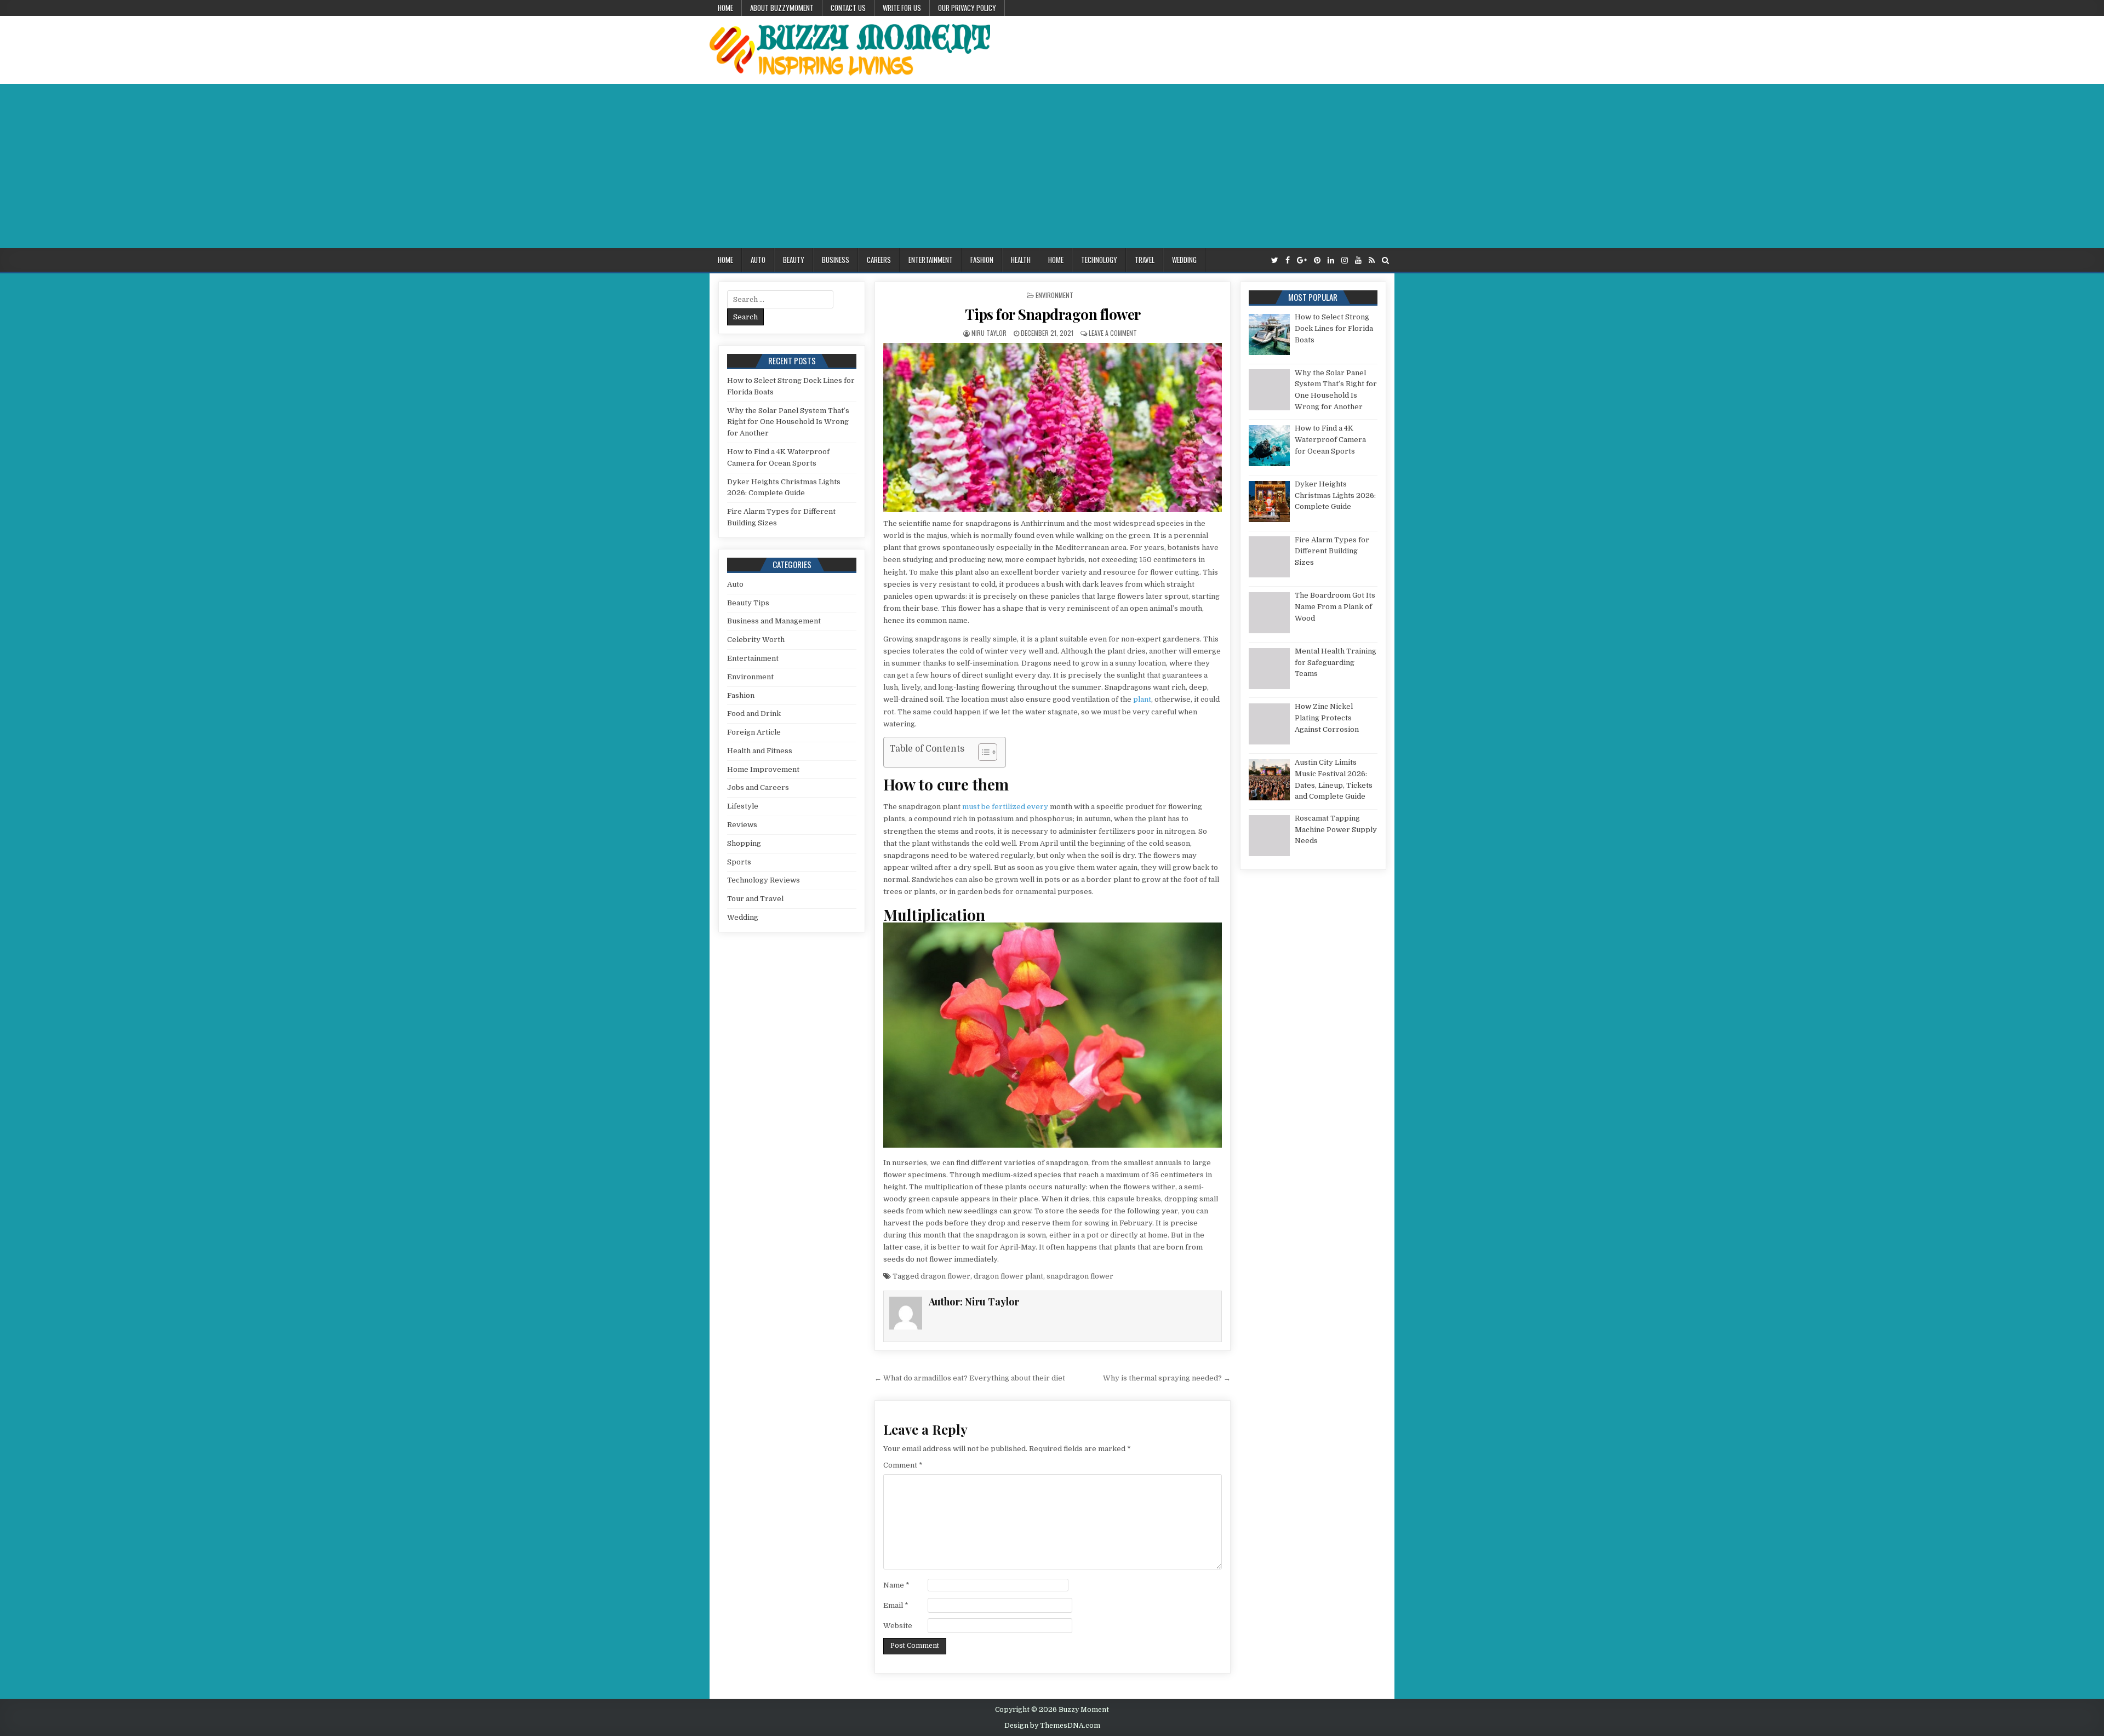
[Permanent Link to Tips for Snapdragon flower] (1053, 428)
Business (836, 260)
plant (1142, 699)
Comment (903, 1465)
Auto (758, 260)
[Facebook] (1288, 260)
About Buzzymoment (782, 8)
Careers (879, 260)
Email (896, 1605)
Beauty (794, 260)
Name (896, 1585)
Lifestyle (743, 806)
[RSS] (1372, 260)
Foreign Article (754, 732)
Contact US (848, 8)
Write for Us (902, 8)
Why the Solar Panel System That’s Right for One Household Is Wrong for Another (788, 422)
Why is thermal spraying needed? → (1167, 1378)
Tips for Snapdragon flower (1053, 314)
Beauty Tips (748, 603)
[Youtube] (1358, 260)
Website (898, 1626)
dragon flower (945, 1276)
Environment (1054, 295)
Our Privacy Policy (967, 8)
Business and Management (774, 621)
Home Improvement (763, 769)
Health (1021, 260)
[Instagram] (1345, 260)
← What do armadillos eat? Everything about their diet (970, 1378)
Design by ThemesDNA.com (1052, 1726)
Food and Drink (754, 714)
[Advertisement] (1052, 166)
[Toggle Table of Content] (982, 752)
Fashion (982, 260)
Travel (1145, 260)
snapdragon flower (1080, 1276)
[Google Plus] (1302, 260)
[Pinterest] (1317, 260)
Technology (1099, 260)
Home (725, 8)
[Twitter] (1275, 260)
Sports (739, 862)
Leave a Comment (1113, 333)
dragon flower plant (1008, 1276)
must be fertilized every (1005, 807)
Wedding (1184, 260)
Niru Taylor (989, 333)
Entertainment (931, 260)
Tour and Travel (755, 899)
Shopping (744, 843)
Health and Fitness (760, 751)
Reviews (742, 825)
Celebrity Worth (756, 640)
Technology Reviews (764, 880)
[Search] (1385, 260)
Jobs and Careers (758, 787)
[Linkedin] (1331, 260)
